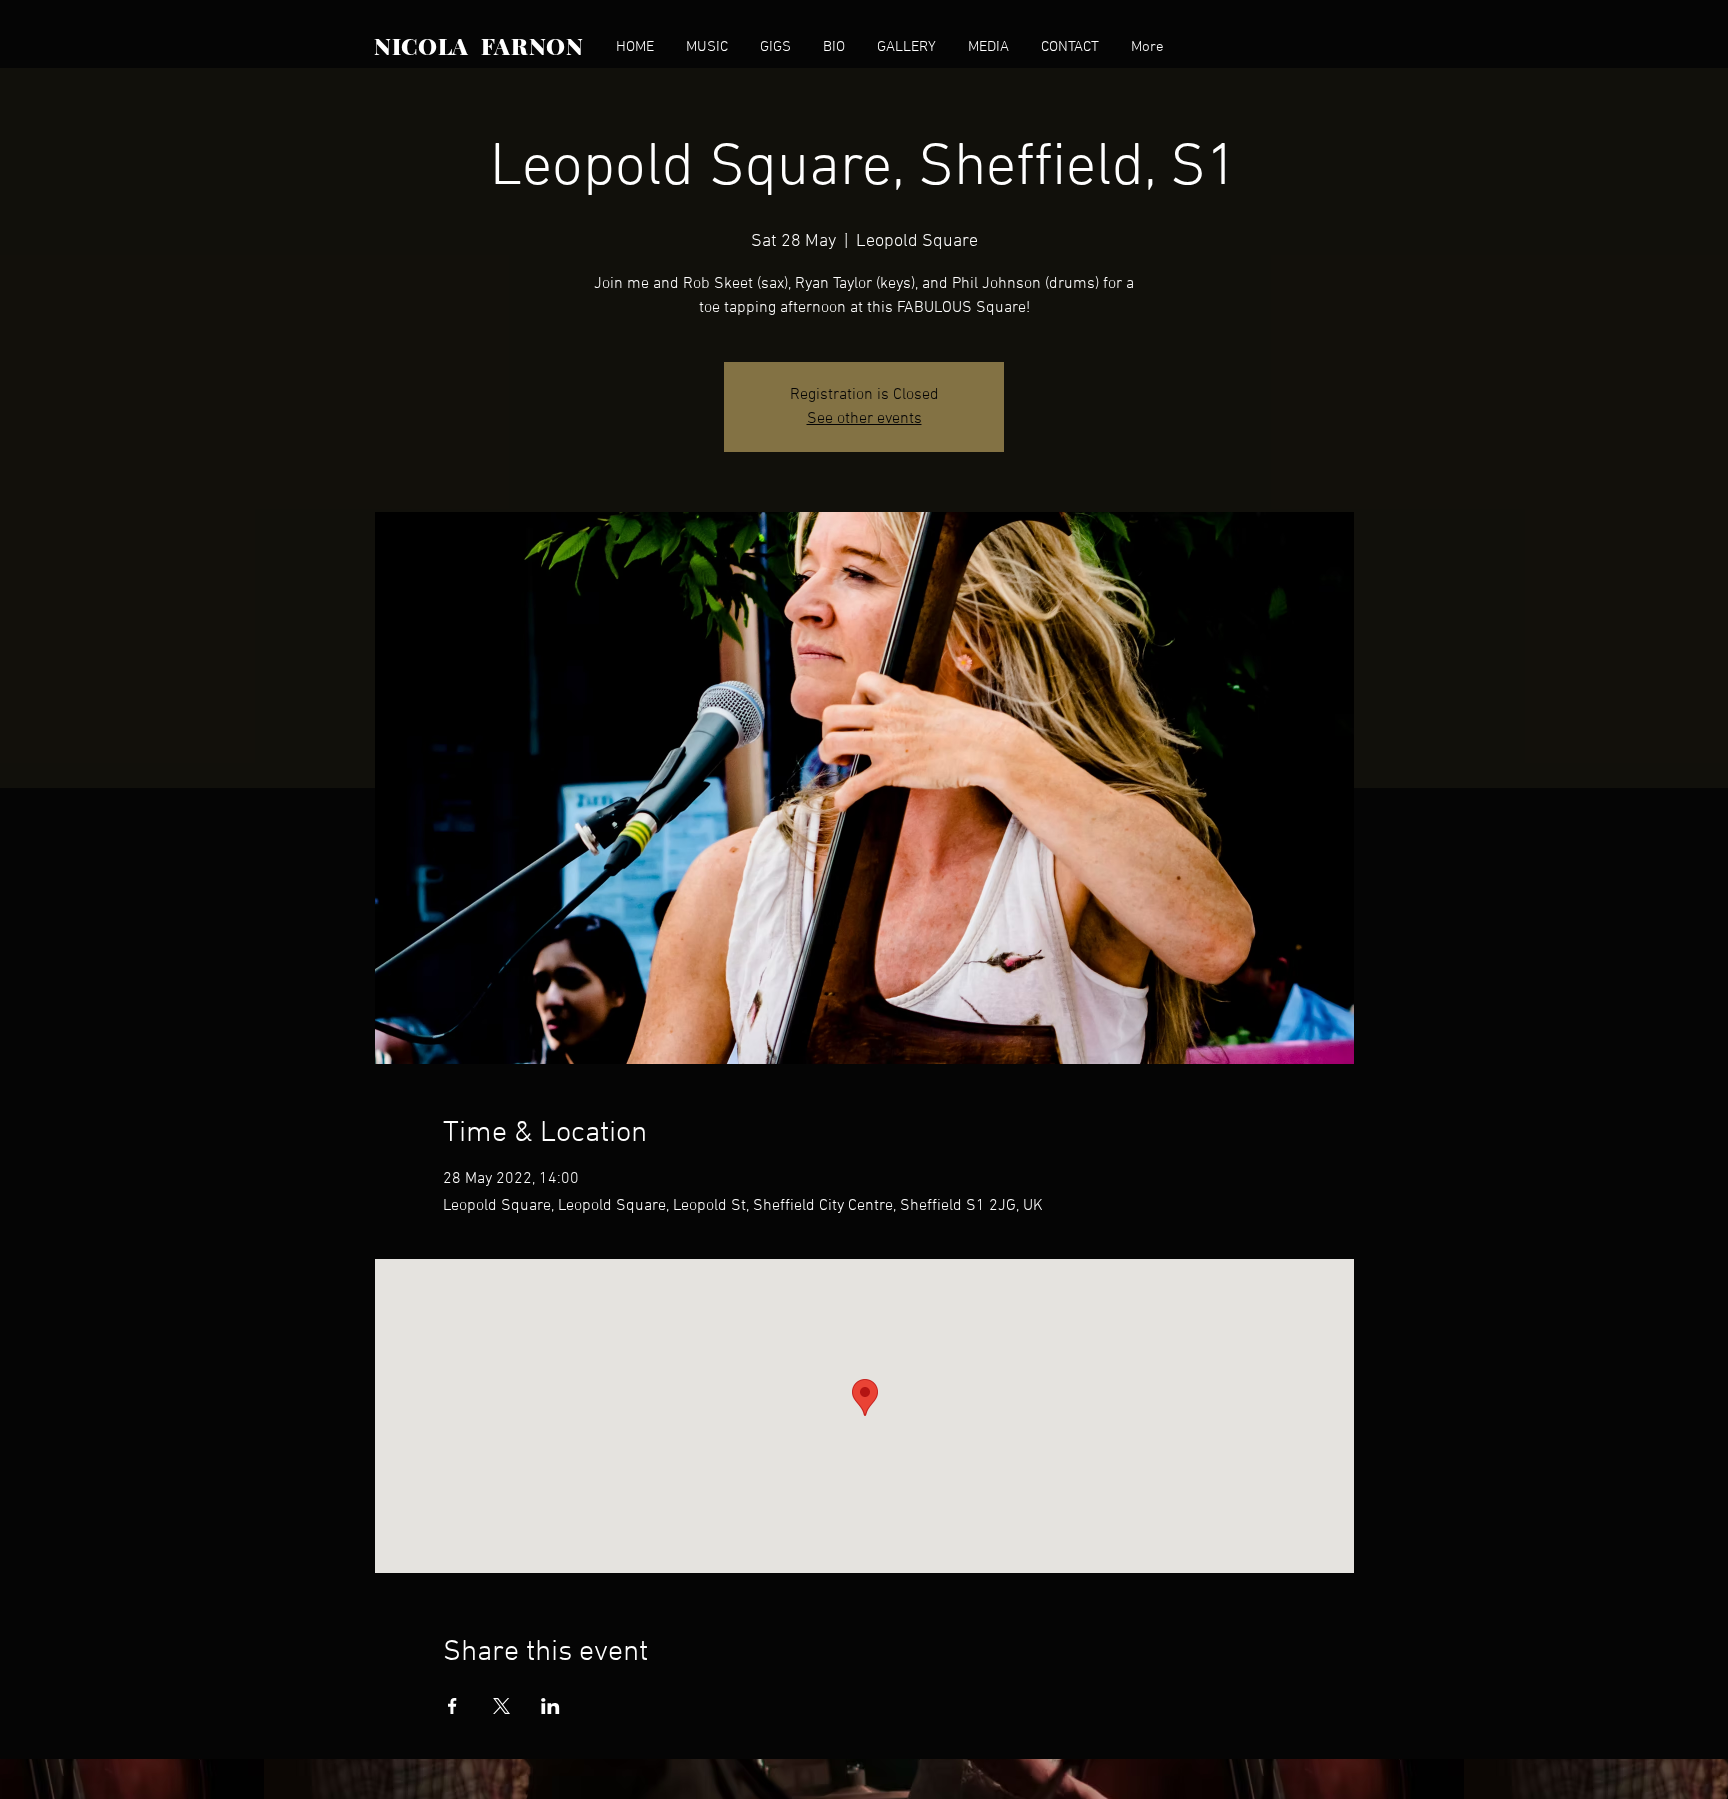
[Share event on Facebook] (452, 1706)
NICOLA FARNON (479, 45)
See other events (864, 419)
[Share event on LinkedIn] (550, 1706)
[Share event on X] (501, 1706)
